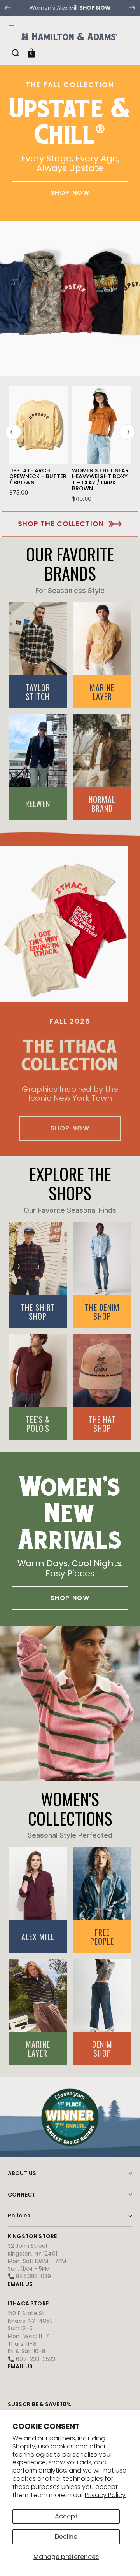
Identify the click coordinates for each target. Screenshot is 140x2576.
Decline (66, 2537)
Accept (66, 2516)
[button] (12, 24)
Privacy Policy (105, 2495)
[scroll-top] (123, 2559)
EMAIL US (20, 2284)
